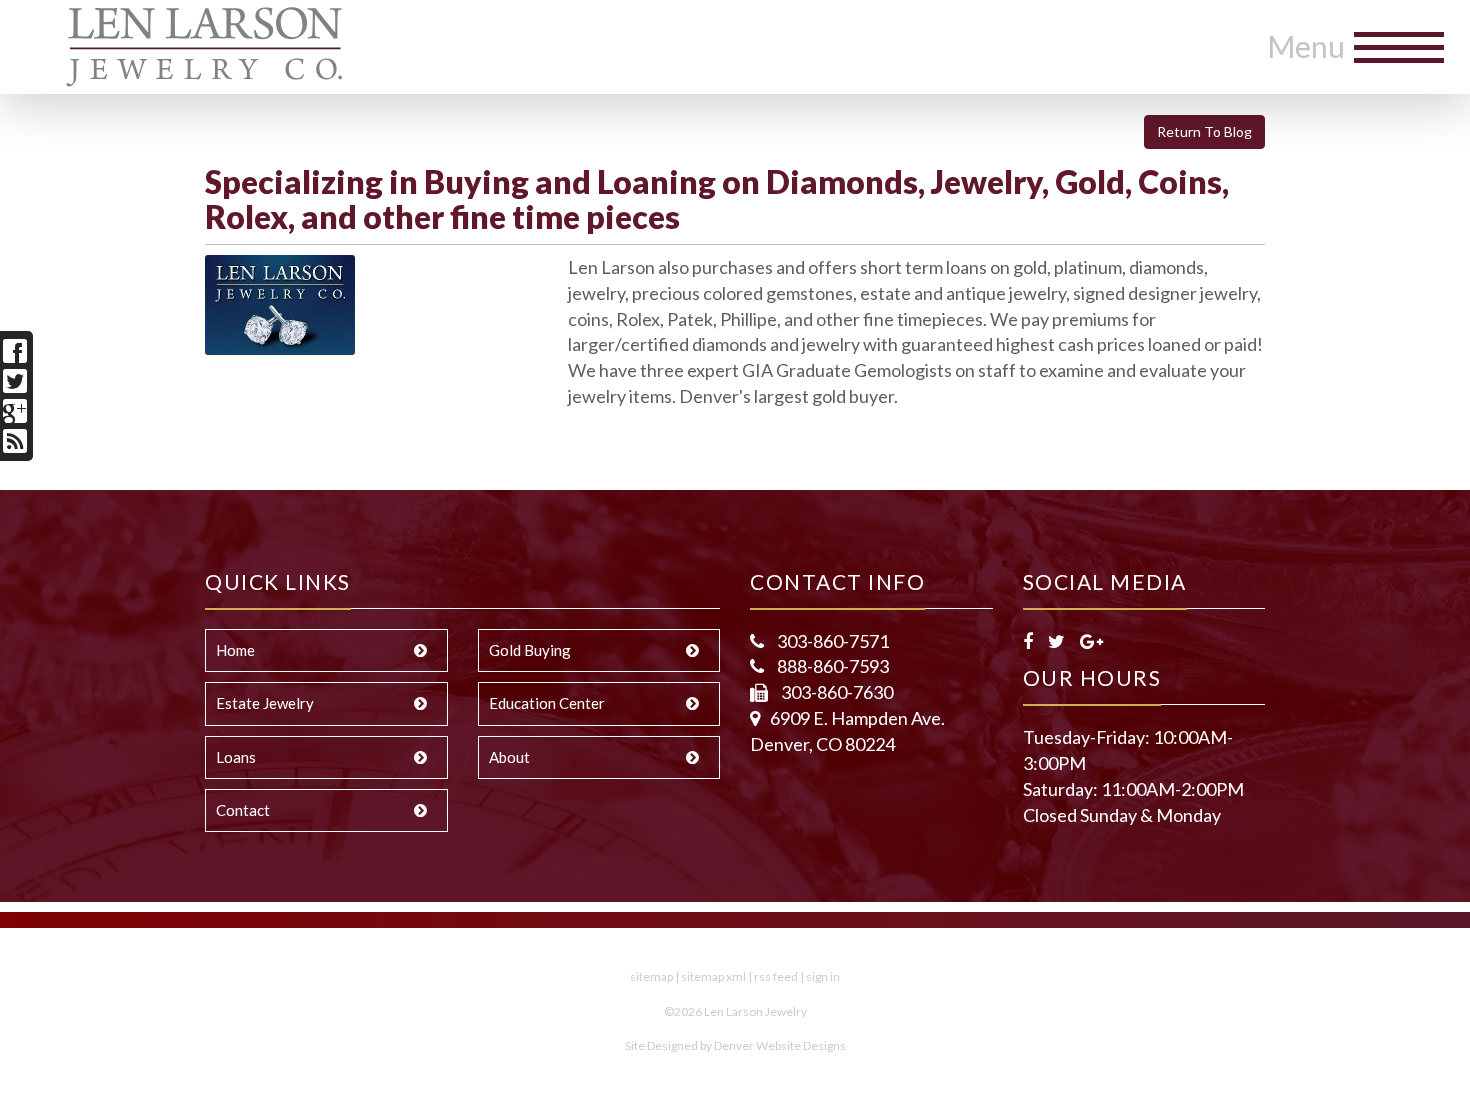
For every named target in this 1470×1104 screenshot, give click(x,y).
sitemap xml (713, 976)
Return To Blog (1204, 131)
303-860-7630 (835, 692)
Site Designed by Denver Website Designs (735, 1045)
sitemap (651, 976)
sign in (823, 976)
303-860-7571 (831, 641)
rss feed (776, 976)
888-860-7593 (831, 666)
